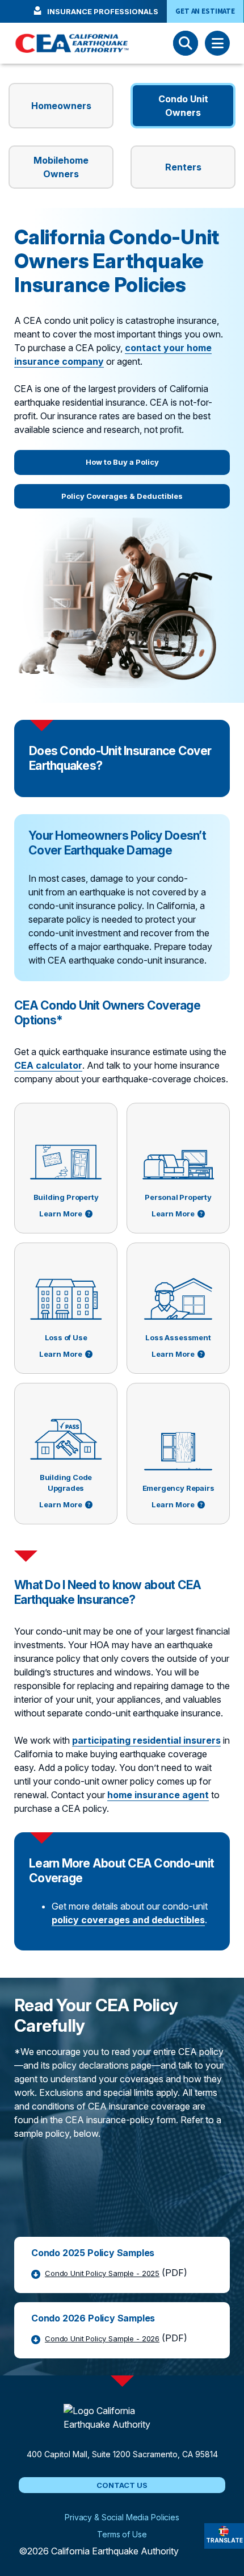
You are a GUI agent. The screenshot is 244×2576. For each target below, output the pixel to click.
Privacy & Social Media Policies (122, 2516)
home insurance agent (158, 1795)
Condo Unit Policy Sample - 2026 (102, 2339)
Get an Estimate (205, 11)
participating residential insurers (146, 1740)
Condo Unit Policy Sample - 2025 (102, 2273)
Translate (224, 2540)
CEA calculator (48, 1065)
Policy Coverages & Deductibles (122, 496)
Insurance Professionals (103, 11)
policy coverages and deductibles (128, 1920)
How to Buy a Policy (122, 462)
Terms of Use (122, 2533)
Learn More (61, 1214)
